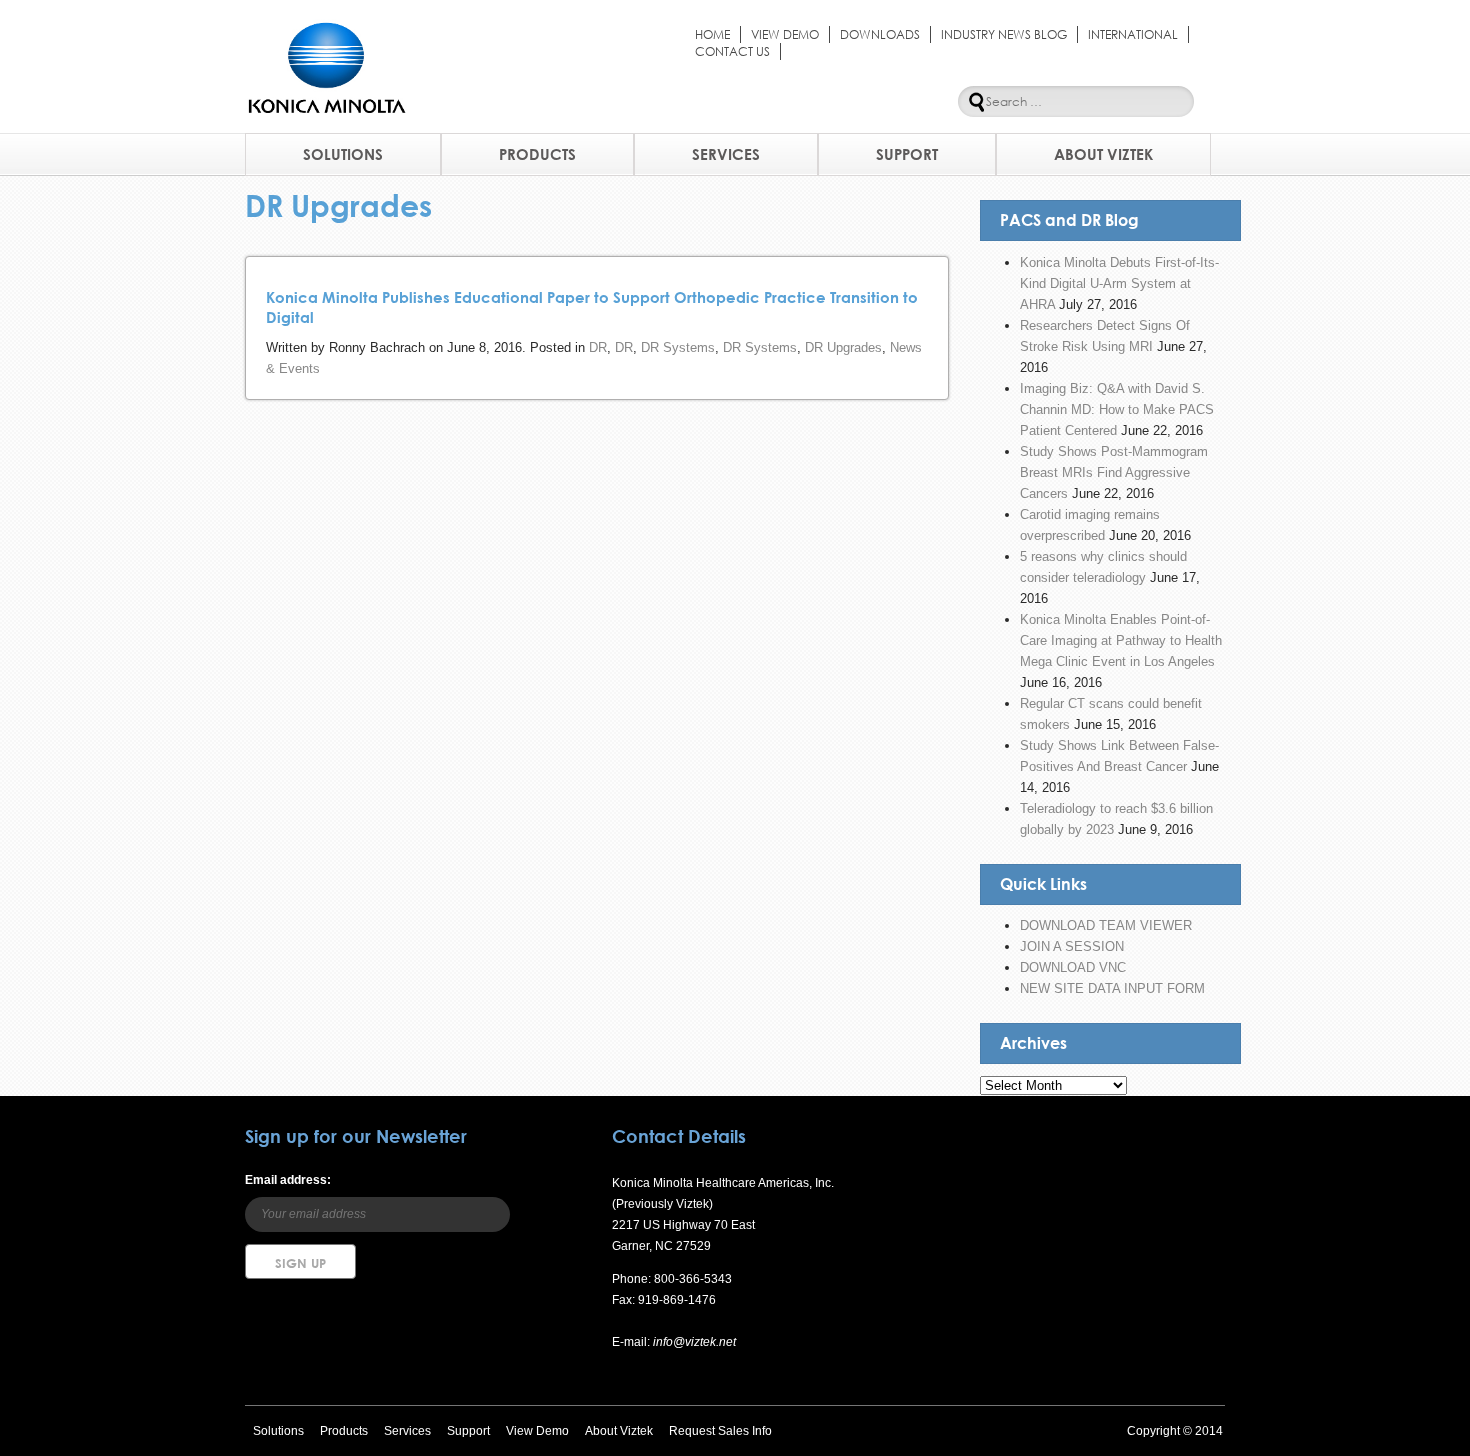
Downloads (880, 34)
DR (598, 347)
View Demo (785, 34)
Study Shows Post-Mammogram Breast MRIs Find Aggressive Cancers (1114, 472)
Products (537, 154)
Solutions (343, 154)
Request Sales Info (720, 1431)
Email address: (288, 1180)
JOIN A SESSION (1072, 946)
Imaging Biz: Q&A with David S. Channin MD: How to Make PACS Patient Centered (1117, 409)
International (1133, 34)
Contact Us (732, 51)
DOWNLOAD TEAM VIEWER (1106, 925)
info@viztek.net (693, 1342)
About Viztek (1103, 154)
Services (726, 154)
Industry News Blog (1004, 34)
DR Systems (678, 347)
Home (712, 34)
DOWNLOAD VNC (1073, 967)
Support (907, 154)
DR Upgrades (843, 347)
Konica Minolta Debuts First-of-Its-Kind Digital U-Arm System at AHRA (1119, 283)
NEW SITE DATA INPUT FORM (1112, 988)
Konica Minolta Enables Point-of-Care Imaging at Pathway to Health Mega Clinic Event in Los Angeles (1121, 640)
